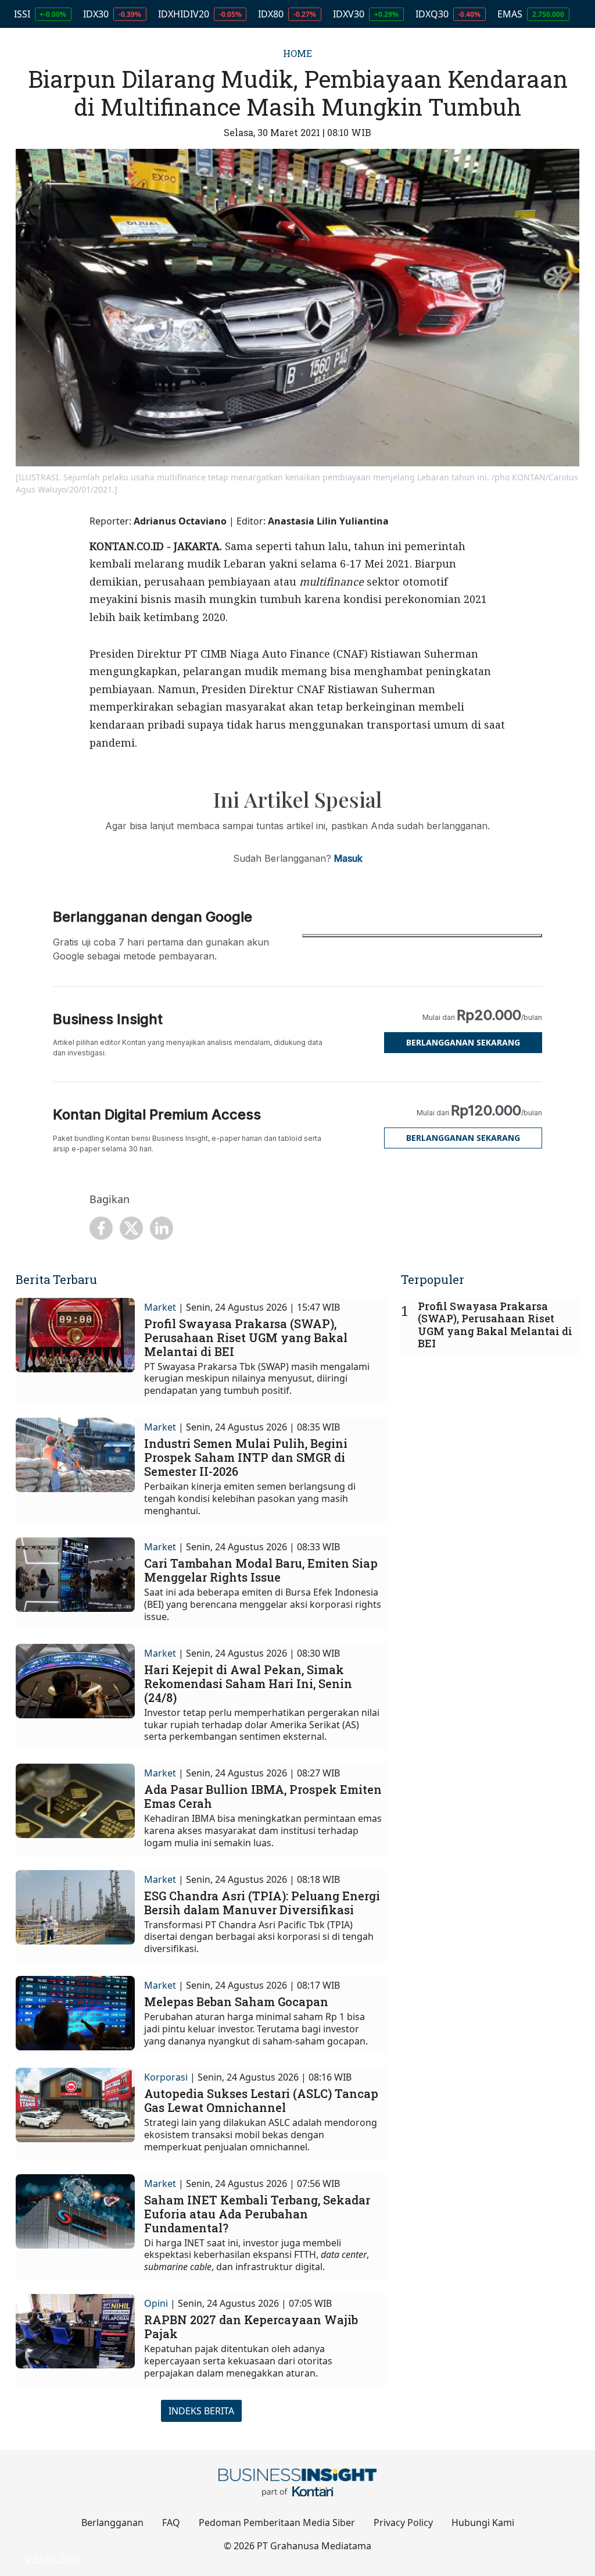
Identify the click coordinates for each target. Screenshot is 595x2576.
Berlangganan (112, 2523)
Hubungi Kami (483, 2523)
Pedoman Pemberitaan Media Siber (277, 2523)
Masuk (348, 858)
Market (160, 1307)
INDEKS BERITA (201, 2411)
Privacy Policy (403, 2523)
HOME (297, 53)
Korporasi (166, 2077)
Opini (156, 2303)
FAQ (171, 2523)
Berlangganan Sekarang (463, 1042)
